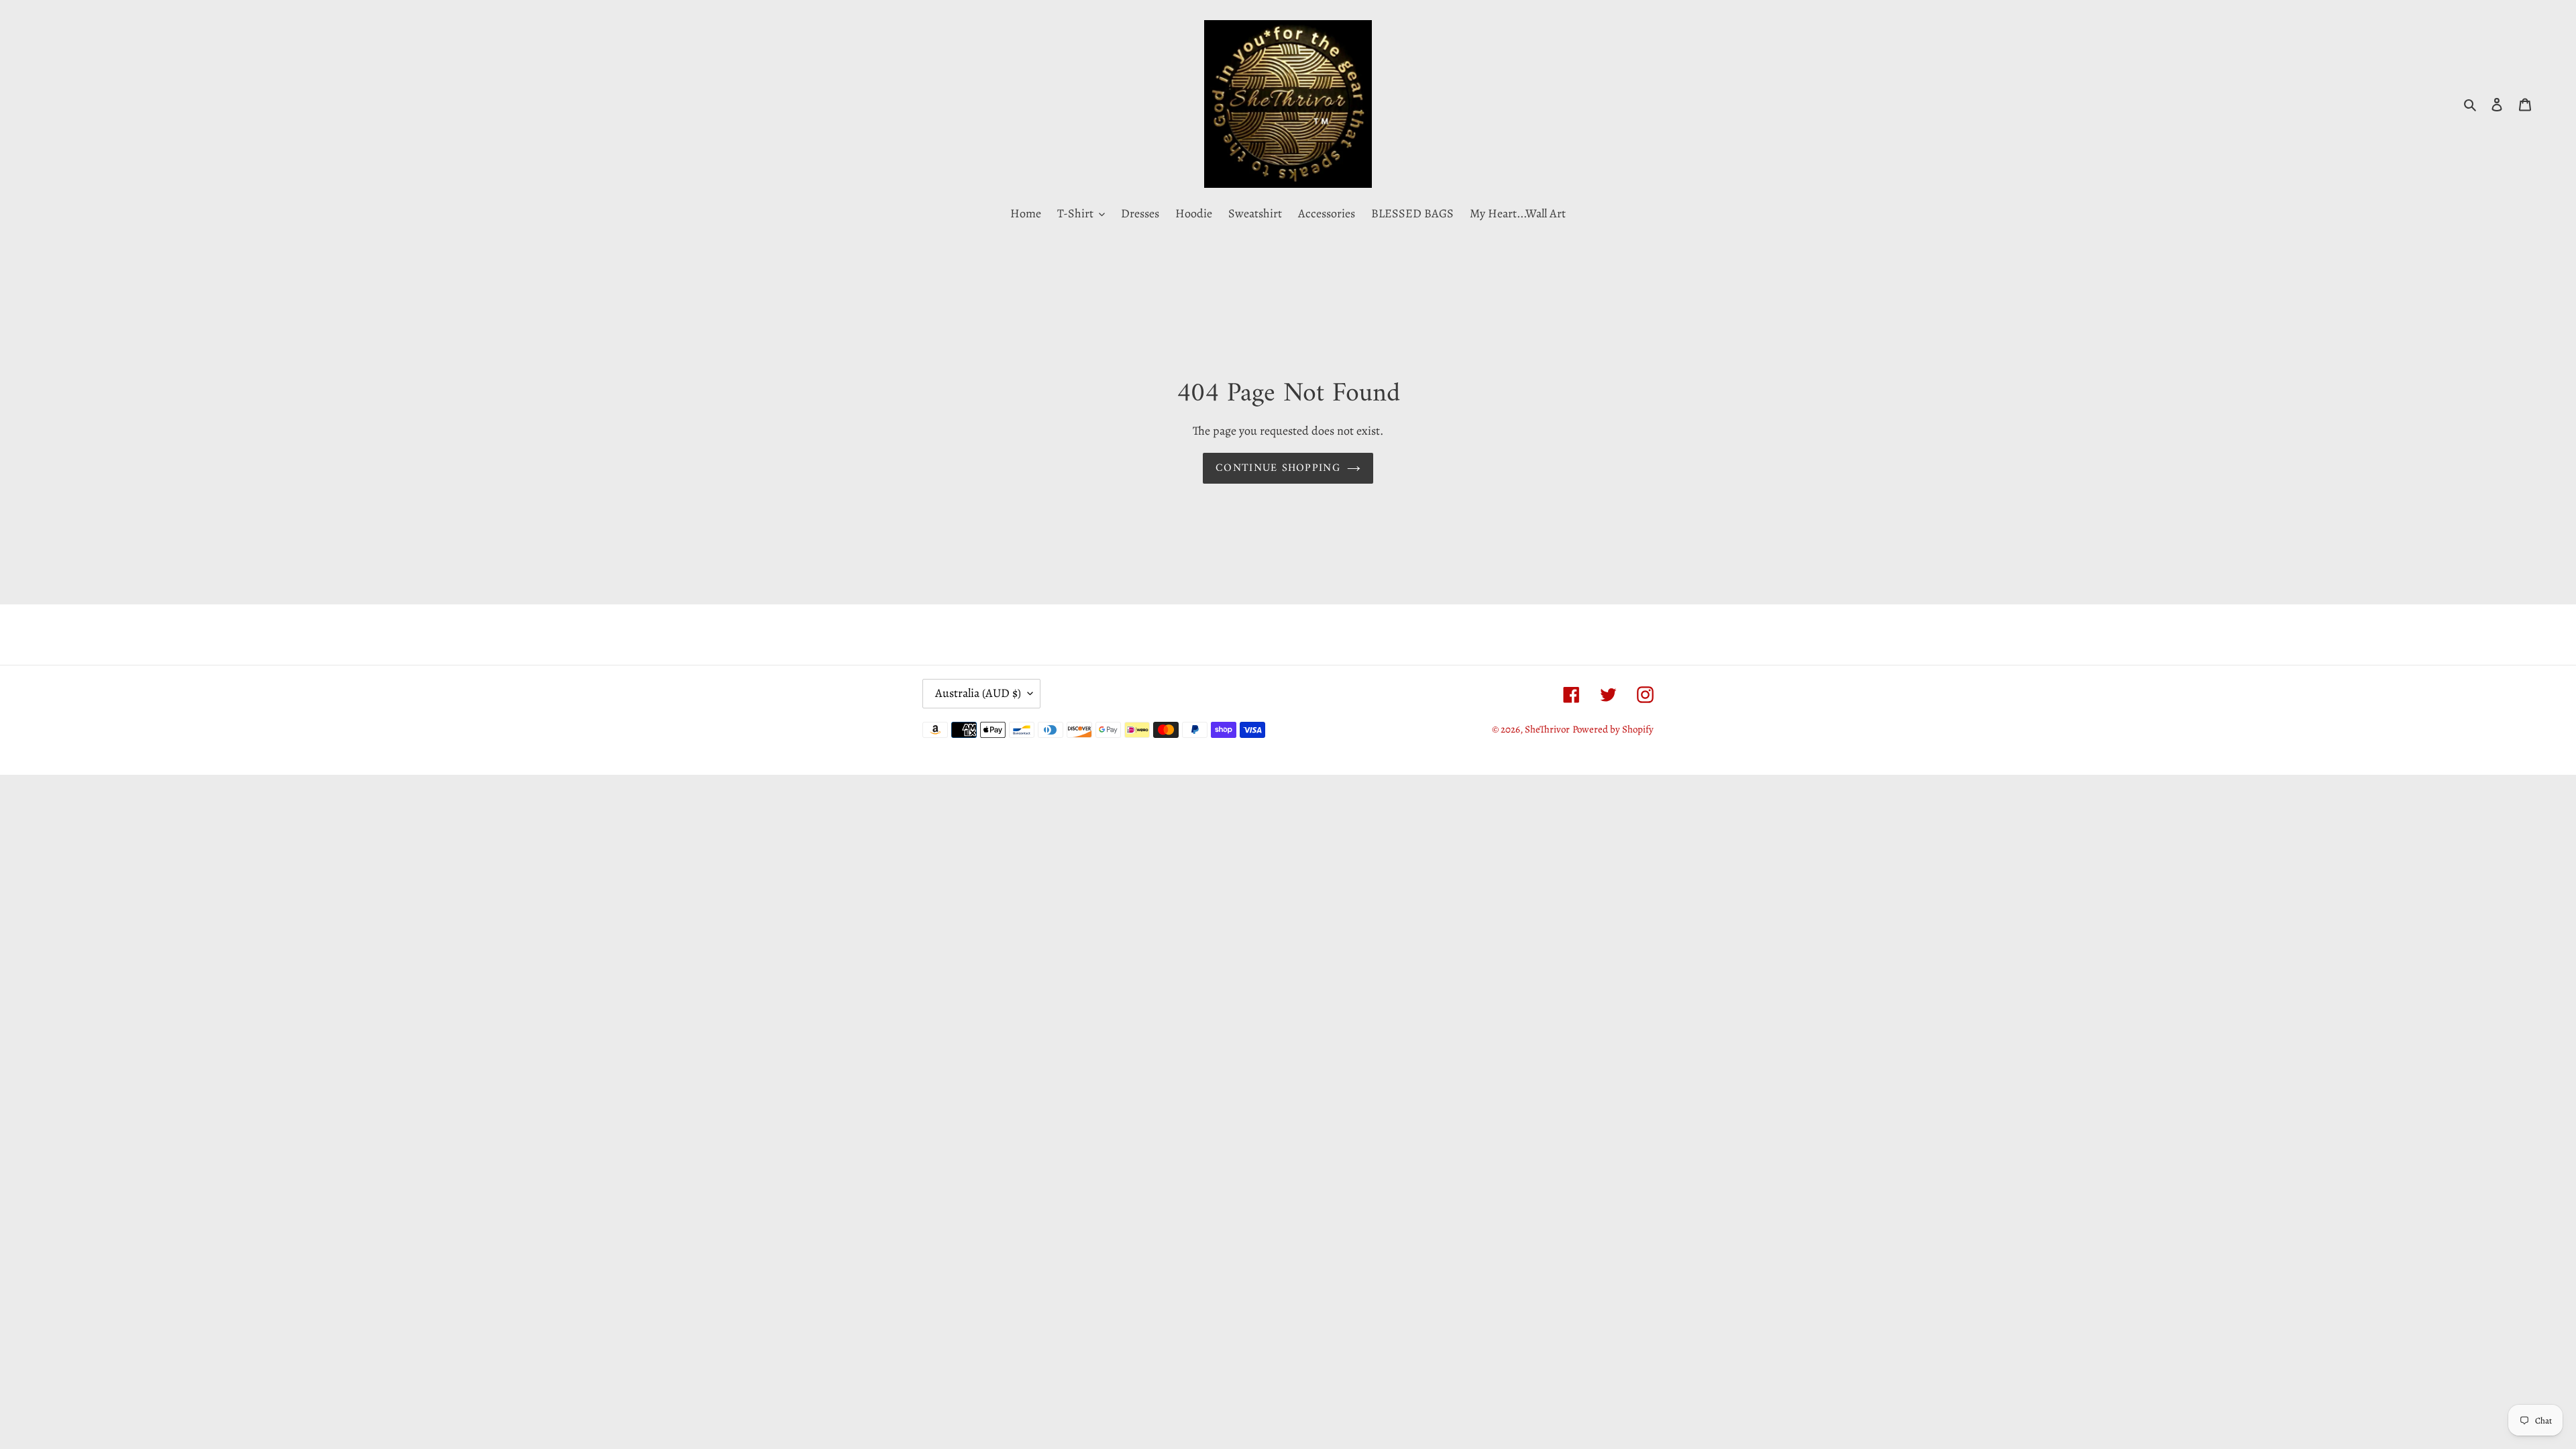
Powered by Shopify (1613, 729)
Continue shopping (1278, 468)
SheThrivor (1547, 729)
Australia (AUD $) (978, 693)
